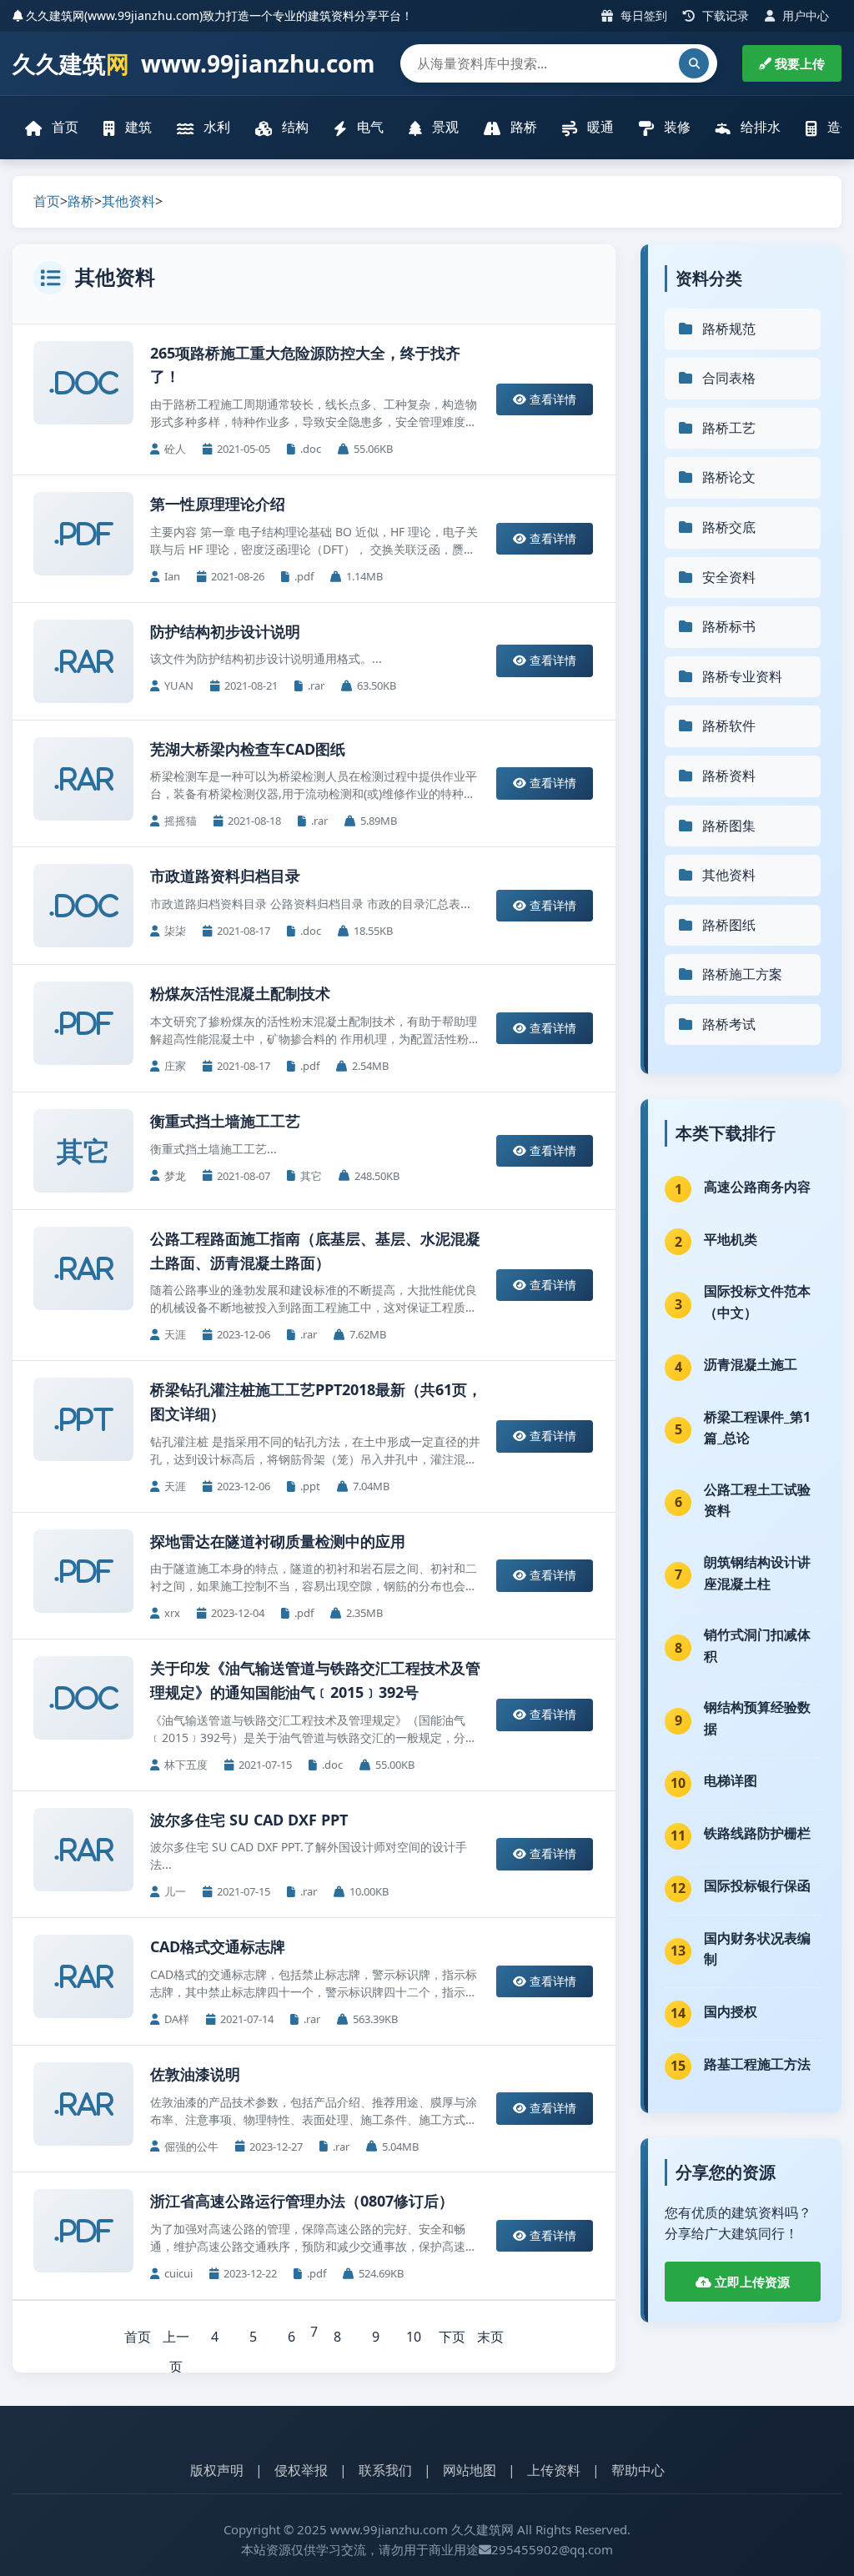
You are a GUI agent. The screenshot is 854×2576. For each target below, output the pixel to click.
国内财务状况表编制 (757, 1949)
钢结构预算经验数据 (757, 1718)
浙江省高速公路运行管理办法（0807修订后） (302, 2201)
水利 (215, 127)
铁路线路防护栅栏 (757, 1833)
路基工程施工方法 (757, 2064)
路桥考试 (729, 1024)
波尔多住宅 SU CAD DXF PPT (249, 1820)
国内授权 (731, 2011)
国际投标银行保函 (757, 1886)
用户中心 (804, 15)
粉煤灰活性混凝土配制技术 (240, 993)
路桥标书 (729, 626)
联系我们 (385, 2470)
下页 (452, 2337)
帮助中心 (638, 2470)
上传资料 (554, 2470)
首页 (63, 127)
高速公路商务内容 (757, 1187)
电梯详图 (731, 1780)
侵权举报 (301, 2470)
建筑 (137, 127)
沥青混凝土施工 (751, 1364)
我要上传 (798, 63)
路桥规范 (729, 329)
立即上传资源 (751, 2282)
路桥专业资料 (742, 676)
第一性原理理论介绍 (218, 504)
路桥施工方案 (742, 974)
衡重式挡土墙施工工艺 (225, 1121)
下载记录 (724, 15)
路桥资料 (729, 776)
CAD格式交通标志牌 (218, 1946)
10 (414, 2337)
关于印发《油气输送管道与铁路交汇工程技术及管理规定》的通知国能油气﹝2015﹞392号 (315, 1680)
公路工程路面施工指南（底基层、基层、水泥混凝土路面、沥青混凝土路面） (315, 1250)
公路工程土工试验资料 (757, 1500)
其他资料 (128, 201)
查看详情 (551, 399)
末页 (490, 2337)
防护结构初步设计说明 (225, 631)
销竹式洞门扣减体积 (757, 1645)
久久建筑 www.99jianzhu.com (194, 63)
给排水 (759, 127)
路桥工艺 (729, 428)
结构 (294, 127)
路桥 (522, 127)
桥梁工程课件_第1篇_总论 (757, 1428)
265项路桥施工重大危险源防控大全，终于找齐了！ (305, 365)
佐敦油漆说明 (195, 2074)
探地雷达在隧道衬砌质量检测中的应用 (278, 1541)
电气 (369, 127)
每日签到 (642, 15)
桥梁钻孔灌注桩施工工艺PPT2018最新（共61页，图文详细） (316, 1401)
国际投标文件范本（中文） (757, 1302)
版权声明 (217, 2470)
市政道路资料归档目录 (225, 876)
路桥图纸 (729, 925)
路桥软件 (729, 726)
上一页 (176, 2340)
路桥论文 (729, 477)
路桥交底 (729, 527)
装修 (676, 127)
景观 (444, 127)
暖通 (599, 127)
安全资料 (729, 577)
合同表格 (729, 378)
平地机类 (731, 1239)
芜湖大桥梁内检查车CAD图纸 (248, 749)
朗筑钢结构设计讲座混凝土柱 (757, 1573)
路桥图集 (729, 826)
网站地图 (470, 2470)
